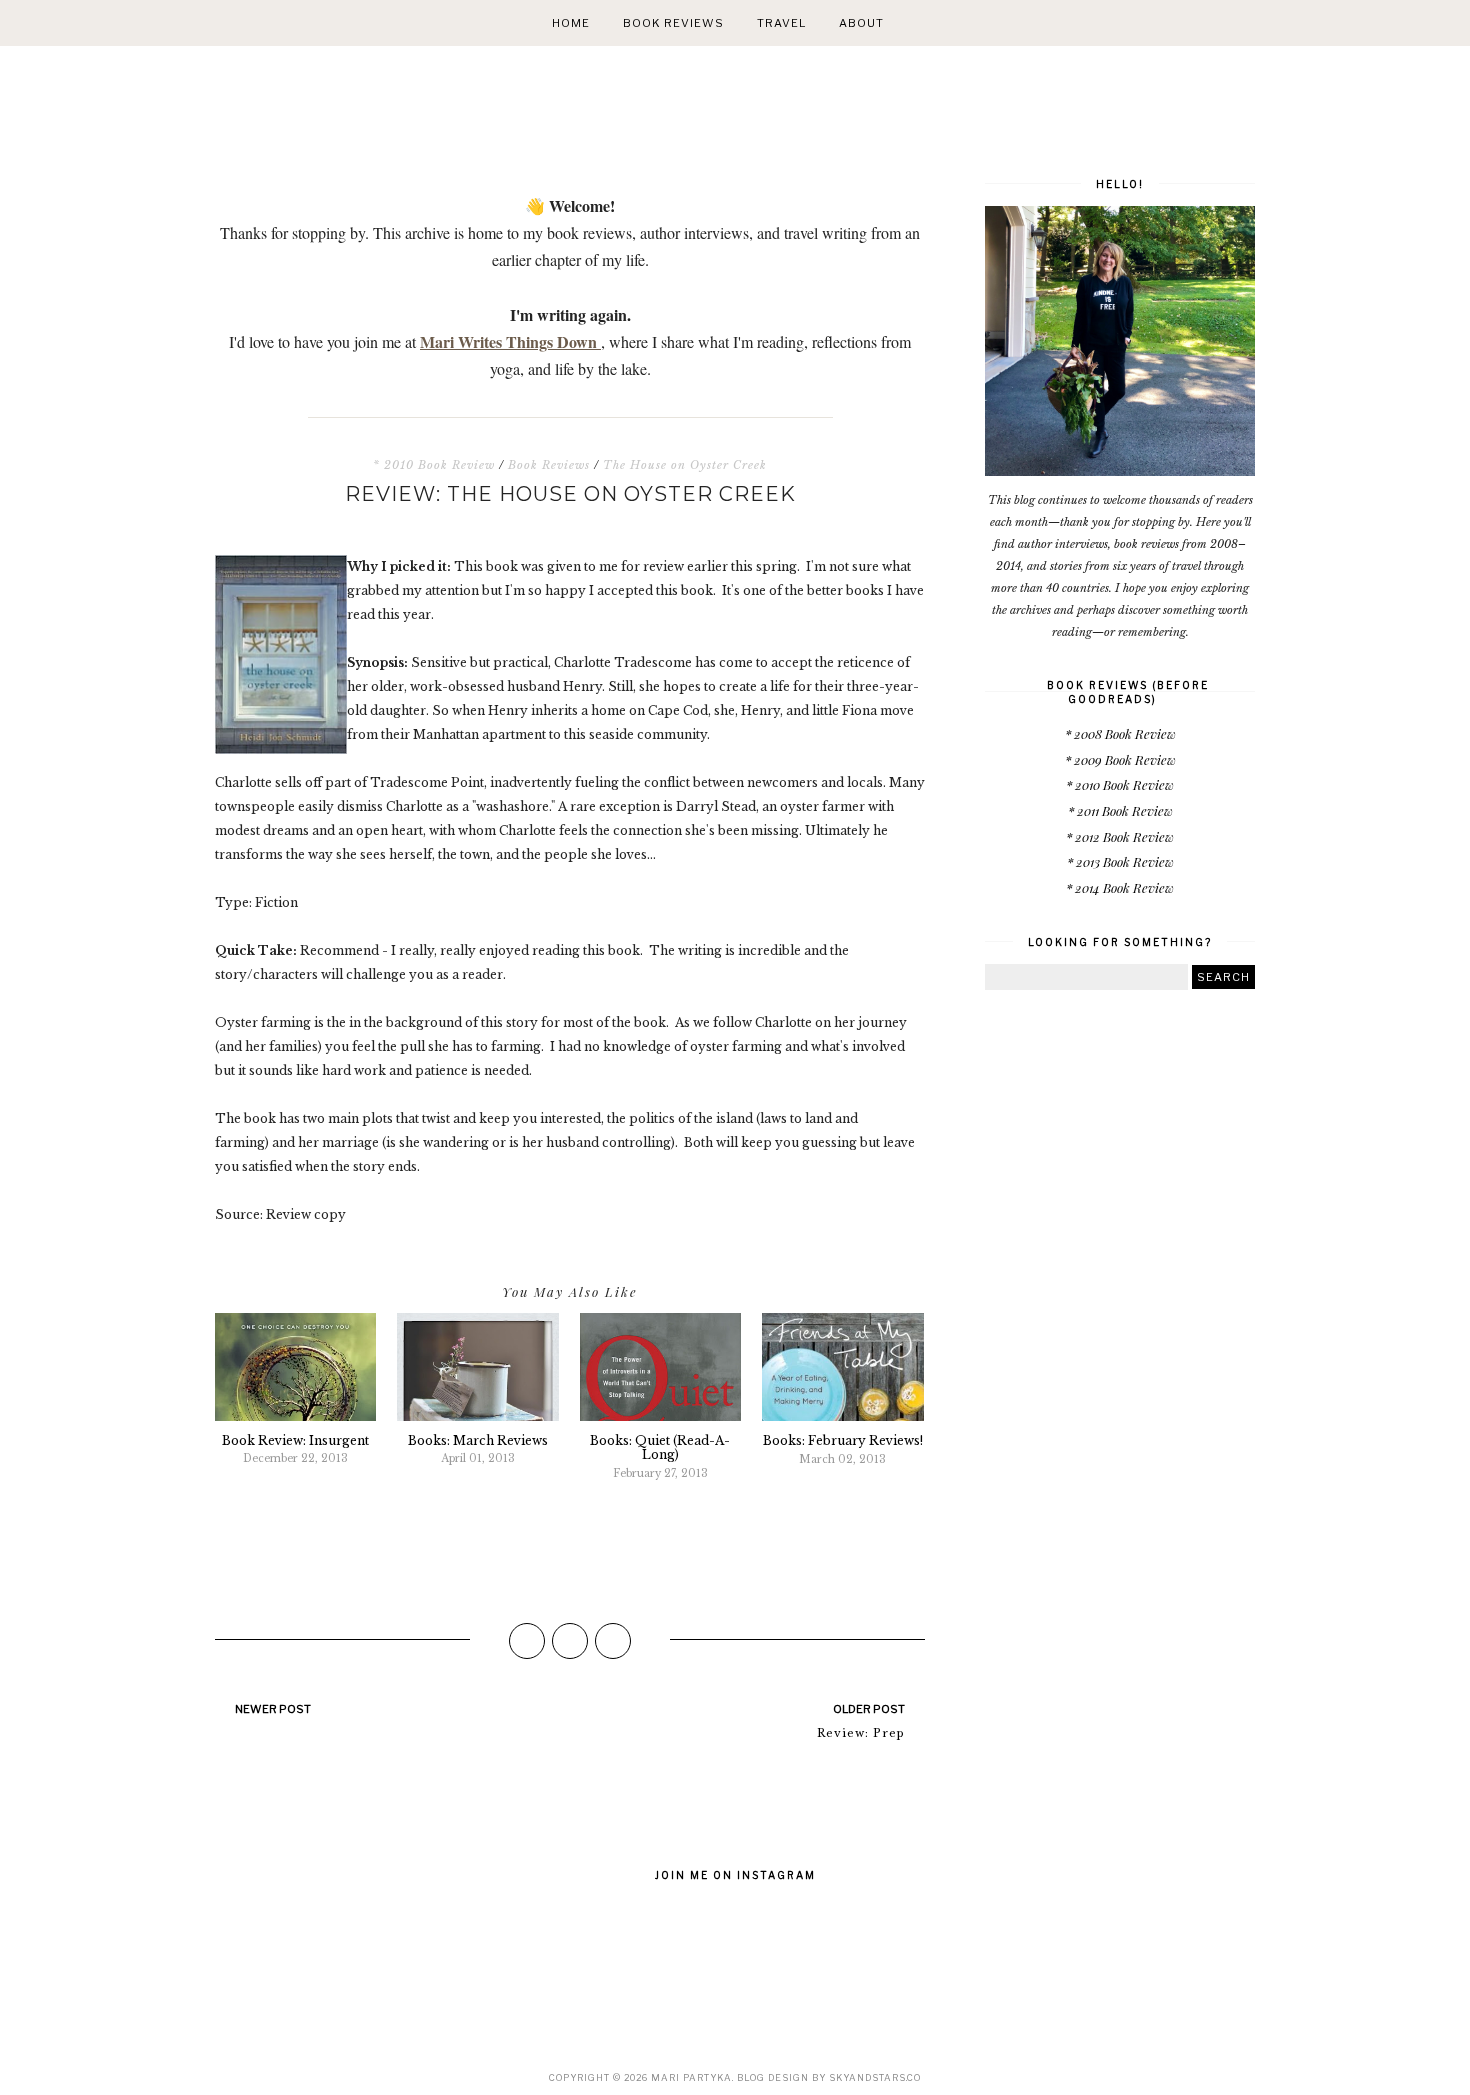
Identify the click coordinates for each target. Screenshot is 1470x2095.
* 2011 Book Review (1120, 810)
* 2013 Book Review (1120, 861)
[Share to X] (570, 1641)
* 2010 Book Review (434, 465)
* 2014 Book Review (1120, 887)
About (861, 23)
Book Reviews (673, 23)
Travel (781, 23)
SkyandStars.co (875, 2077)
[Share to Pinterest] (613, 1641)
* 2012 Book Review (1120, 836)
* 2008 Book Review (1120, 733)
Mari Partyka (691, 2077)
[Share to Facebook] (527, 1641)
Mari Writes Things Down (510, 341)
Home (571, 23)
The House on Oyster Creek (685, 465)
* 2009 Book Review (1120, 759)
